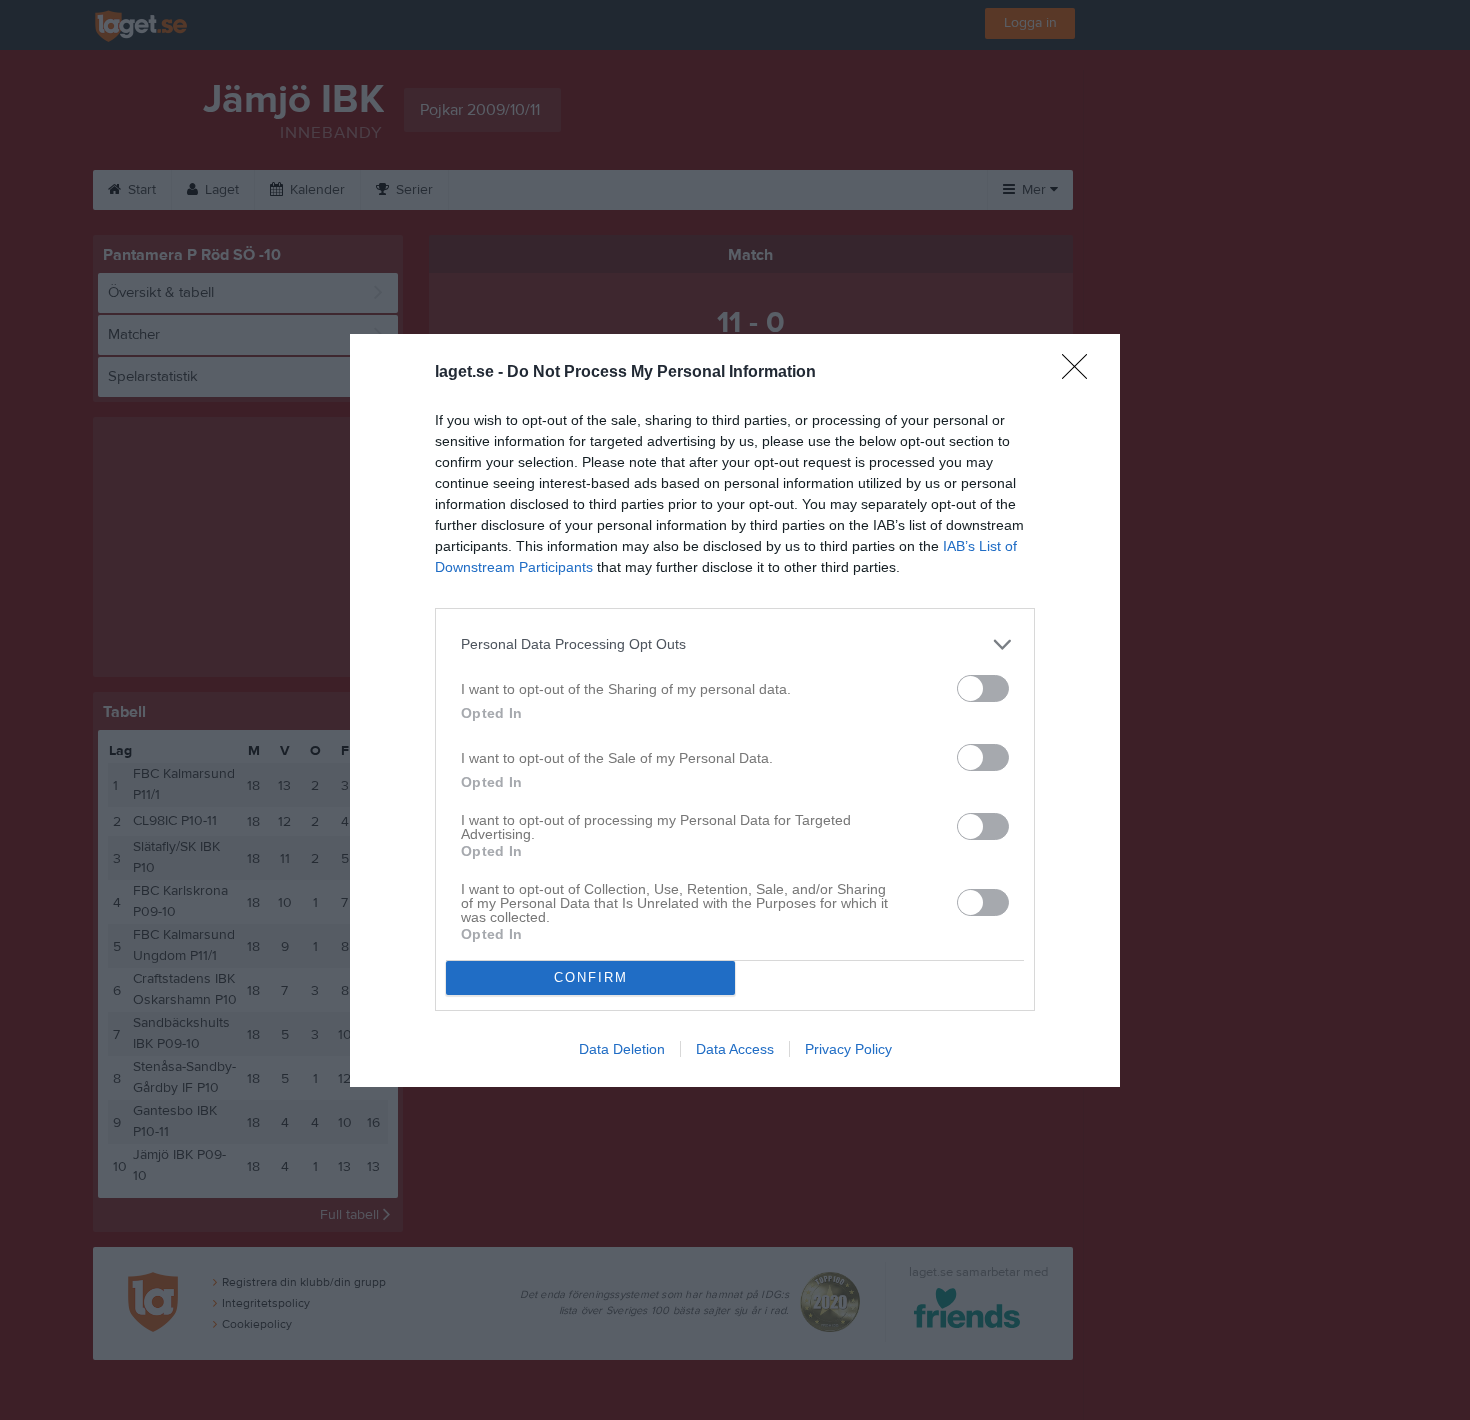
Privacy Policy (848, 1049)
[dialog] (735, 710)
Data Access (735, 1049)
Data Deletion (622, 1049)
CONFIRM (591, 977)
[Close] (1081, 373)
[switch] (983, 688)
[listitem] (735, 644)
